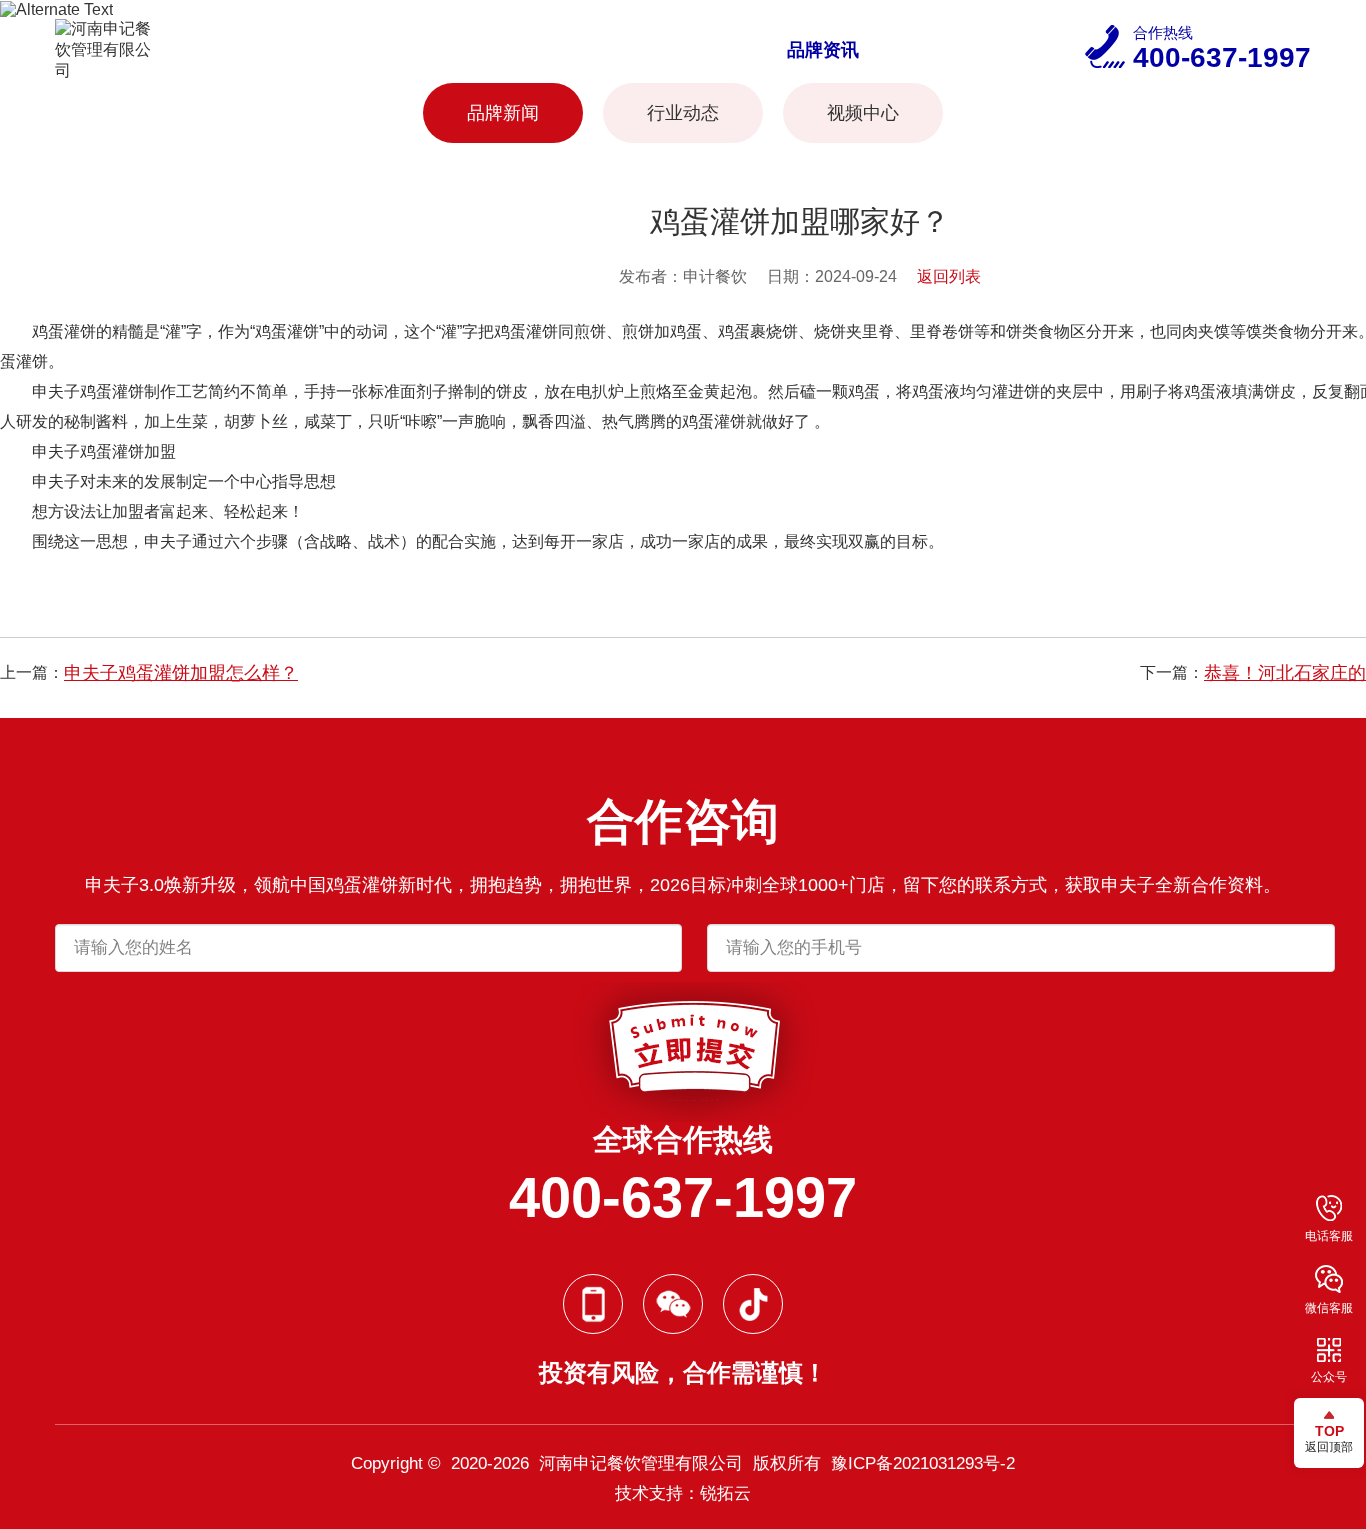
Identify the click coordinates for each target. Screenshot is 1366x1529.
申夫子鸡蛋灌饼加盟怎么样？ (181, 673)
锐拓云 (725, 1493)
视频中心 (863, 113)
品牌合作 (691, 50)
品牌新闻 (503, 113)
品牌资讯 (823, 50)
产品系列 (559, 50)
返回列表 (949, 276)
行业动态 (683, 113)
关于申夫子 (418, 50)
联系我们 (955, 50)
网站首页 (277, 50)
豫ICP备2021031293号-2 (923, 1463)
